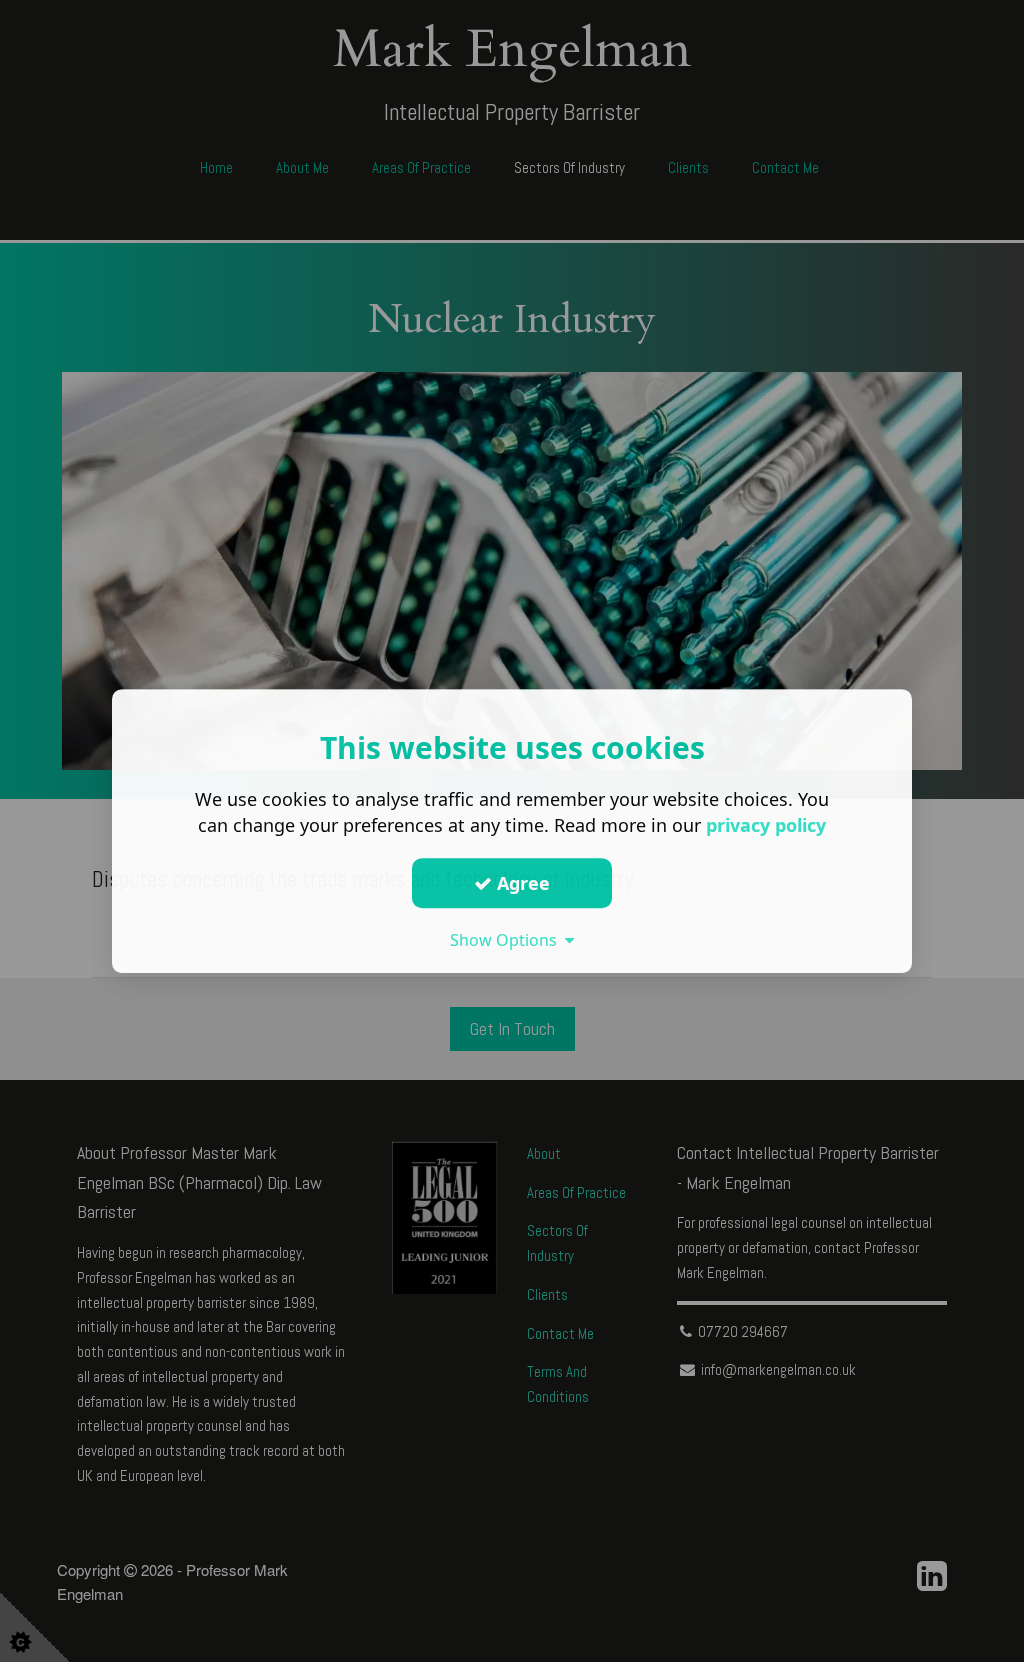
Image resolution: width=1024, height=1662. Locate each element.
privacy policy (766, 825)
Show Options (507, 940)
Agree (521, 883)
